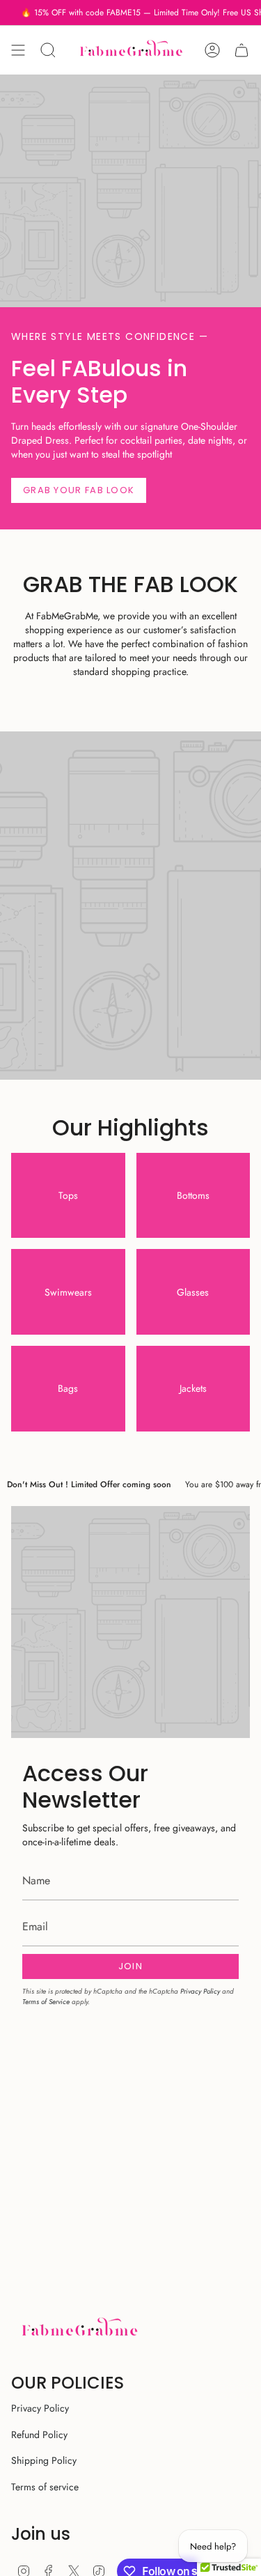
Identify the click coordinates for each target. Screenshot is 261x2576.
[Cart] (242, 50)
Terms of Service (46, 2002)
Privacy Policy (200, 1991)
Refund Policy (39, 2435)
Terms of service (45, 2487)
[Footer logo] (79, 2329)
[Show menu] (18, 50)
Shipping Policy (44, 2460)
